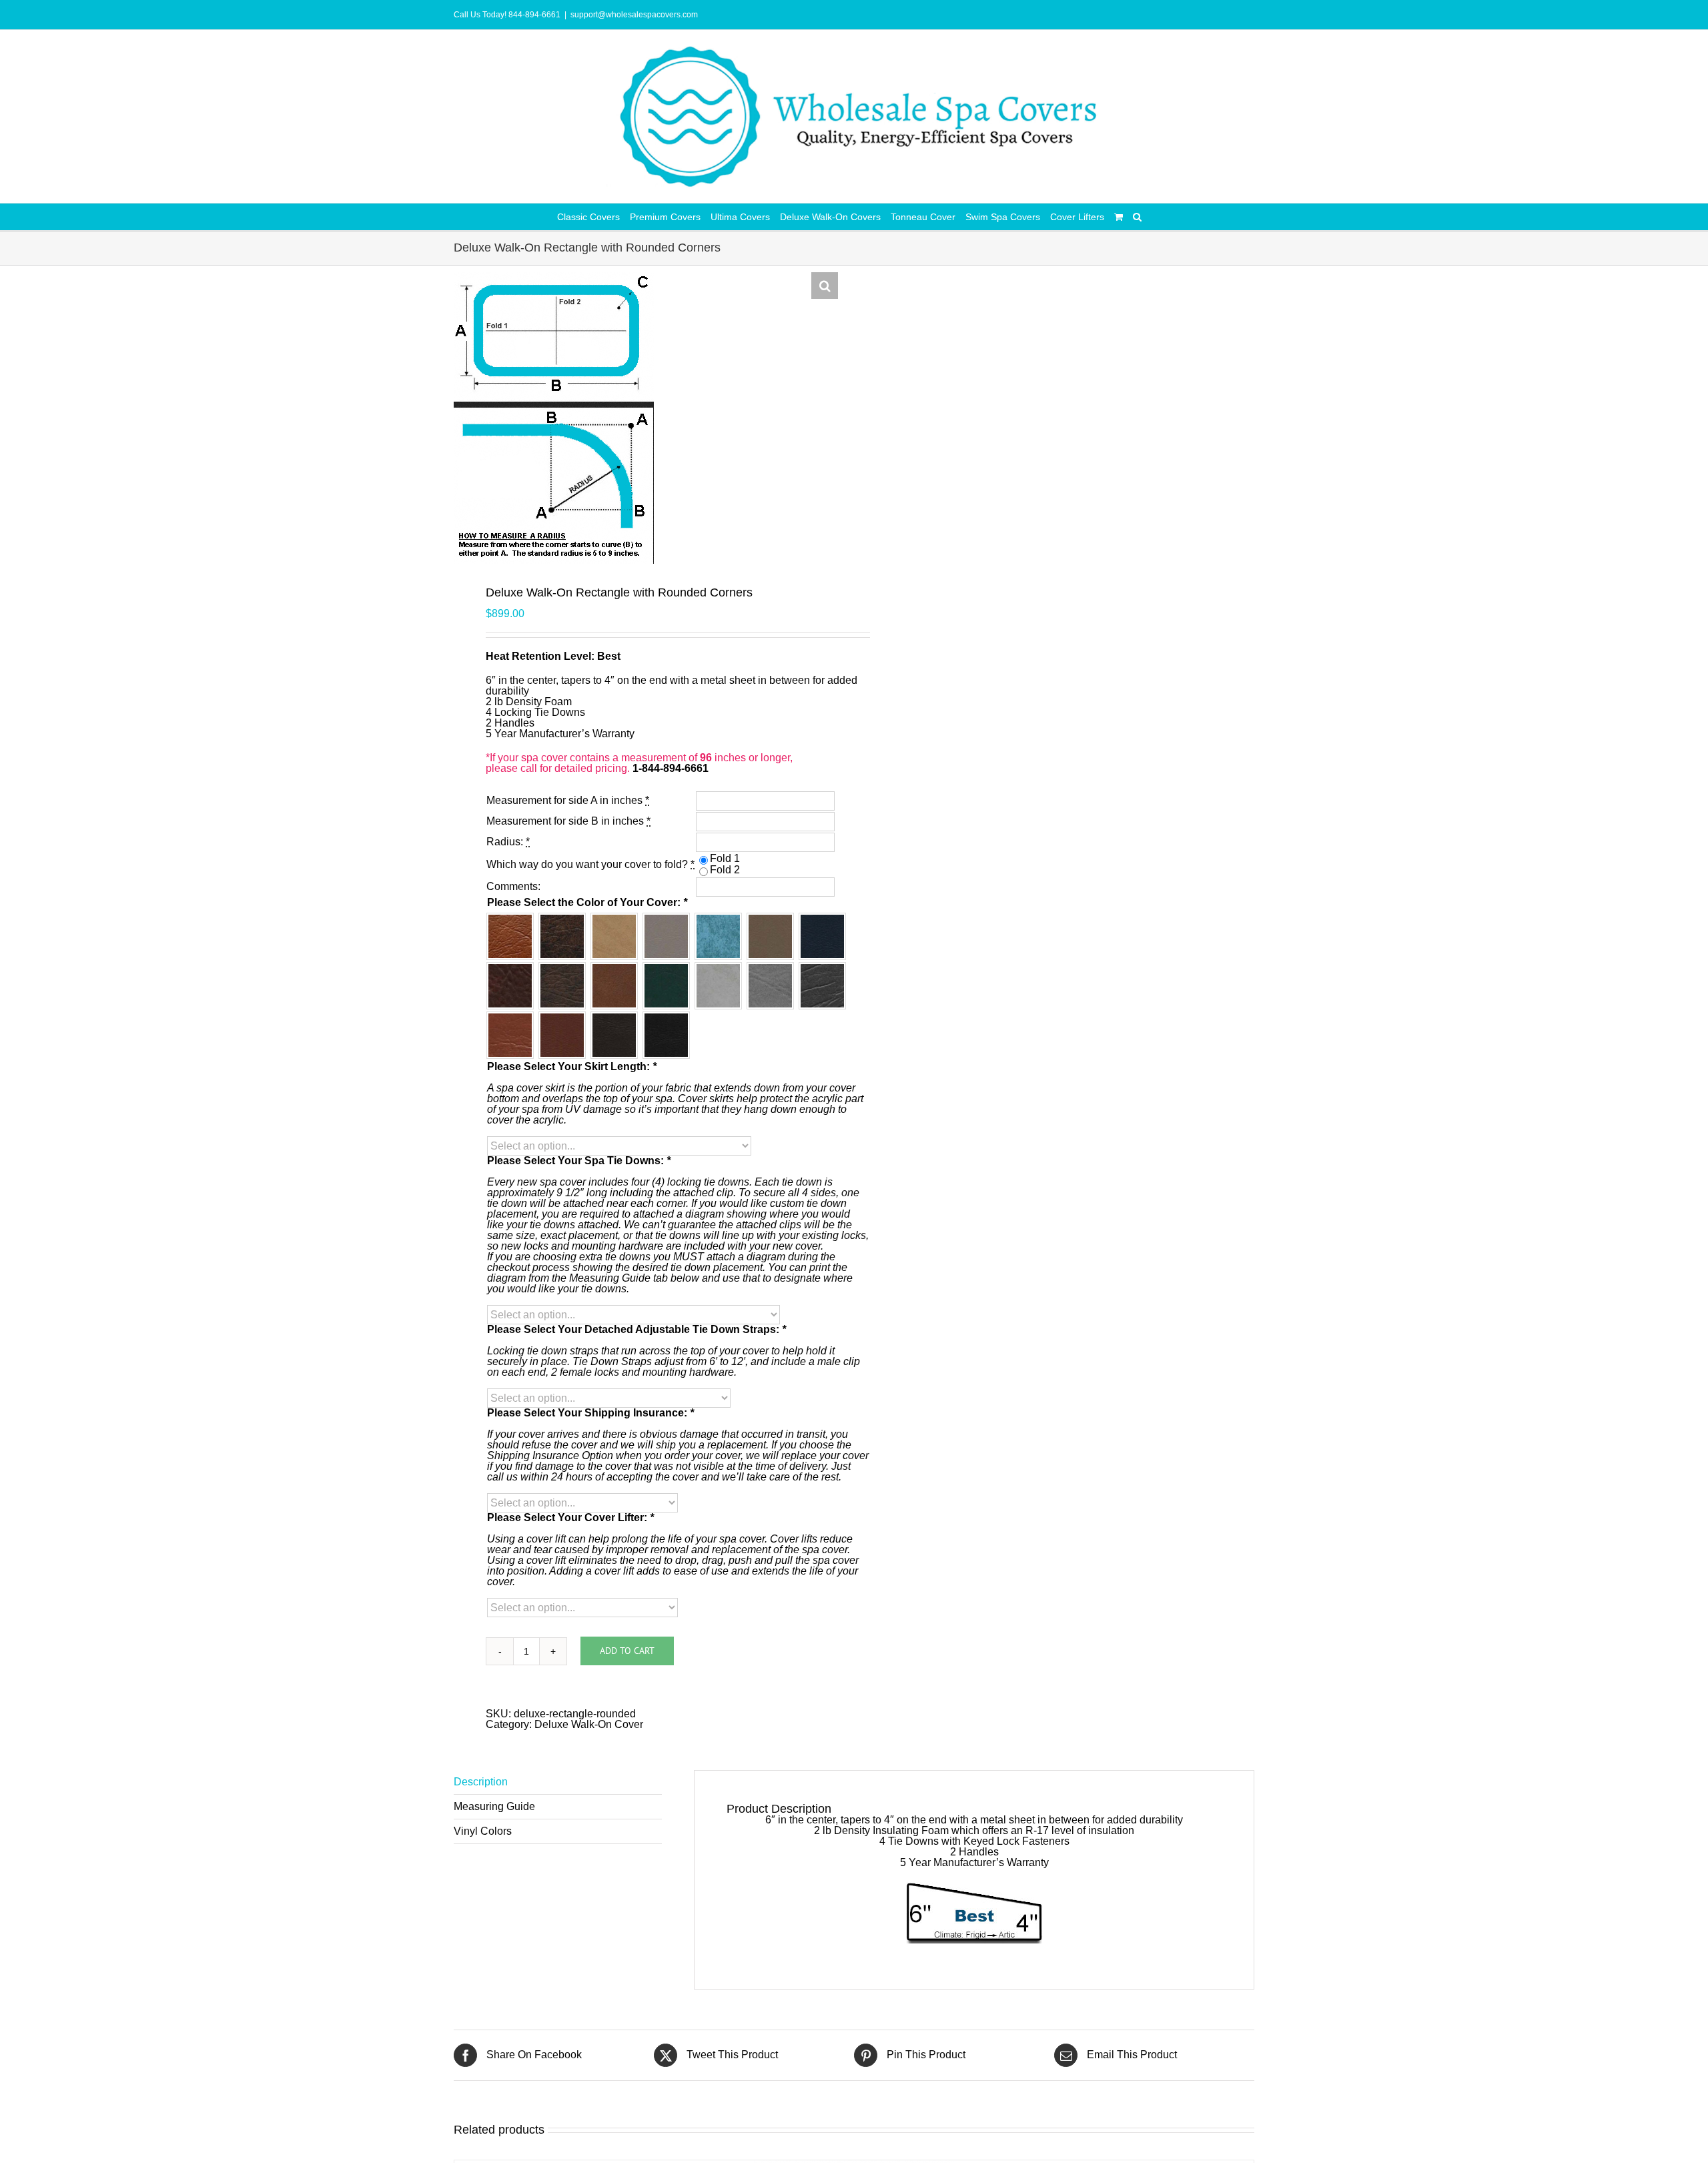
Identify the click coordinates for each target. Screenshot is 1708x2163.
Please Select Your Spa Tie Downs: (579, 1161)
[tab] (558, 1782)
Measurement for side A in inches (568, 800)
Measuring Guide (494, 1806)
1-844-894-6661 (671, 768)
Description (481, 1782)
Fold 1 (725, 858)
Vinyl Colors (483, 1831)
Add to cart (627, 1651)
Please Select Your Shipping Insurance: (590, 1413)
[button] (1137, 217)
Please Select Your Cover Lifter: (570, 1518)
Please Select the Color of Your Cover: (587, 903)
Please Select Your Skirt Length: (572, 1067)
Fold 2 (725, 870)
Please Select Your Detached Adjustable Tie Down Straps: (636, 1330)
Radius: (508, 842)
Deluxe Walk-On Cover (589, 1724)
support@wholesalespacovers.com (634, 15)
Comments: (513, 886)
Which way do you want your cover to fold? (590, 864)
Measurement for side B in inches (568, 821)
